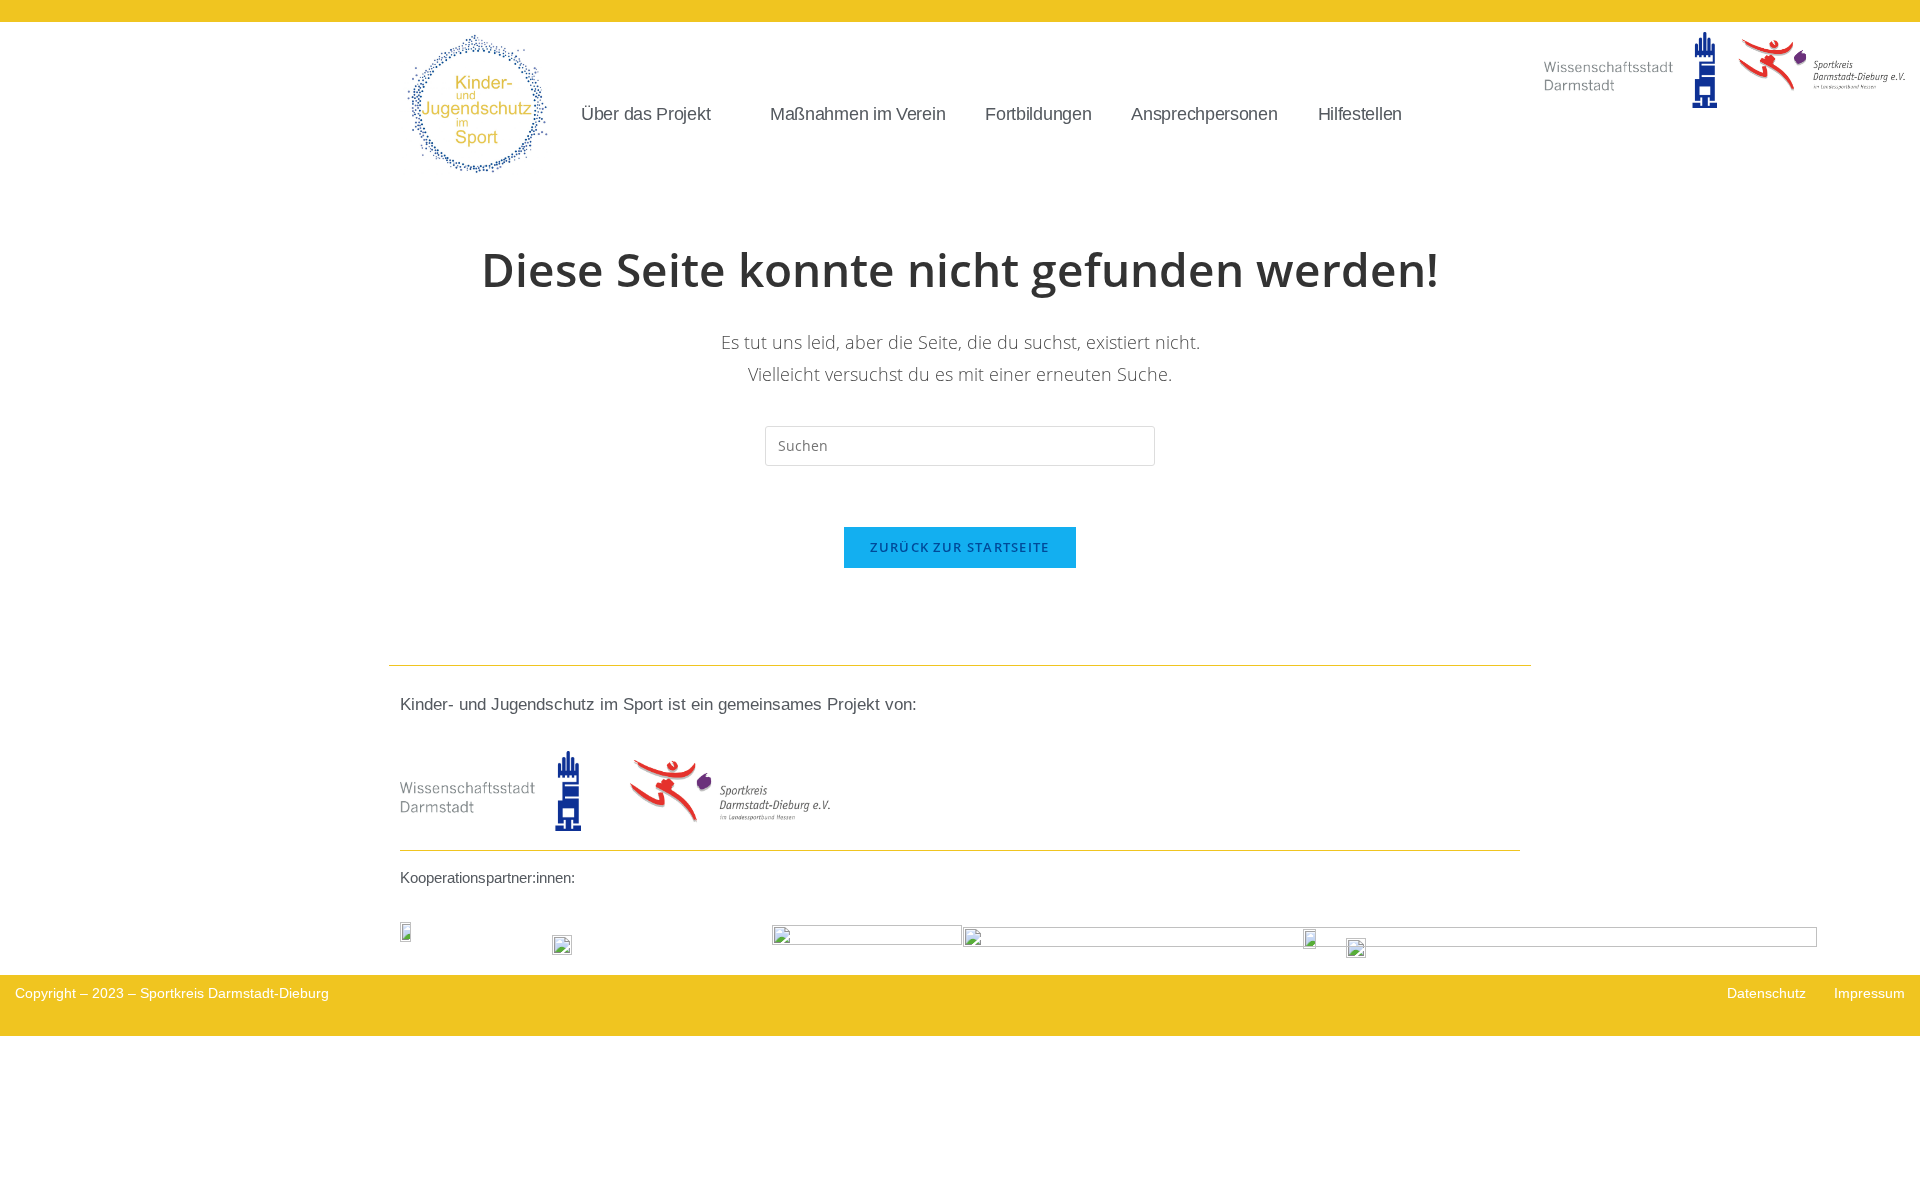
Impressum (1869, 993)
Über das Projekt (645, 114)
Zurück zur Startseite (959, 547)
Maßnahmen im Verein (857, 114)
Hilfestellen (1360, 114)
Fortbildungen (1038, 114)
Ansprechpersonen (1204, 114)
